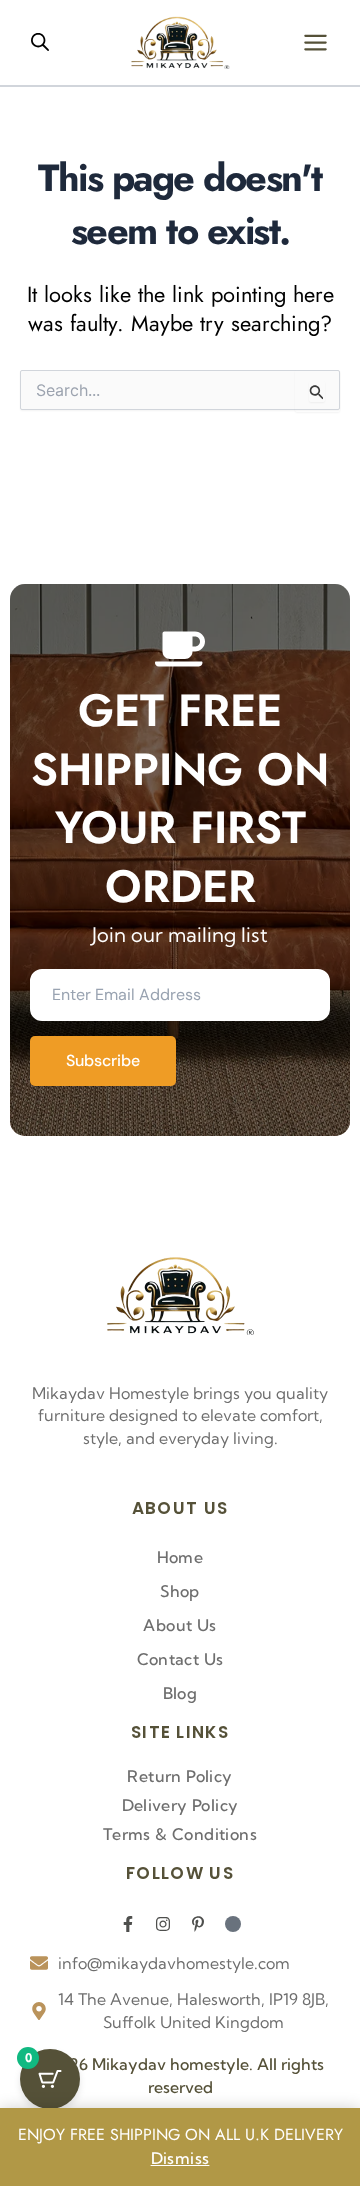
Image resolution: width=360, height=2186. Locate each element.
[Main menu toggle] (315, 42)
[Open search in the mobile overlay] (40, 42)
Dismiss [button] (180, 2158)
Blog (180, 1693)
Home (180, 1557)
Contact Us (180, 1659)
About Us (179, 1625)
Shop (180, 1591)
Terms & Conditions (180, 1834)
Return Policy (179, 1776)
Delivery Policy (180, 1805)
